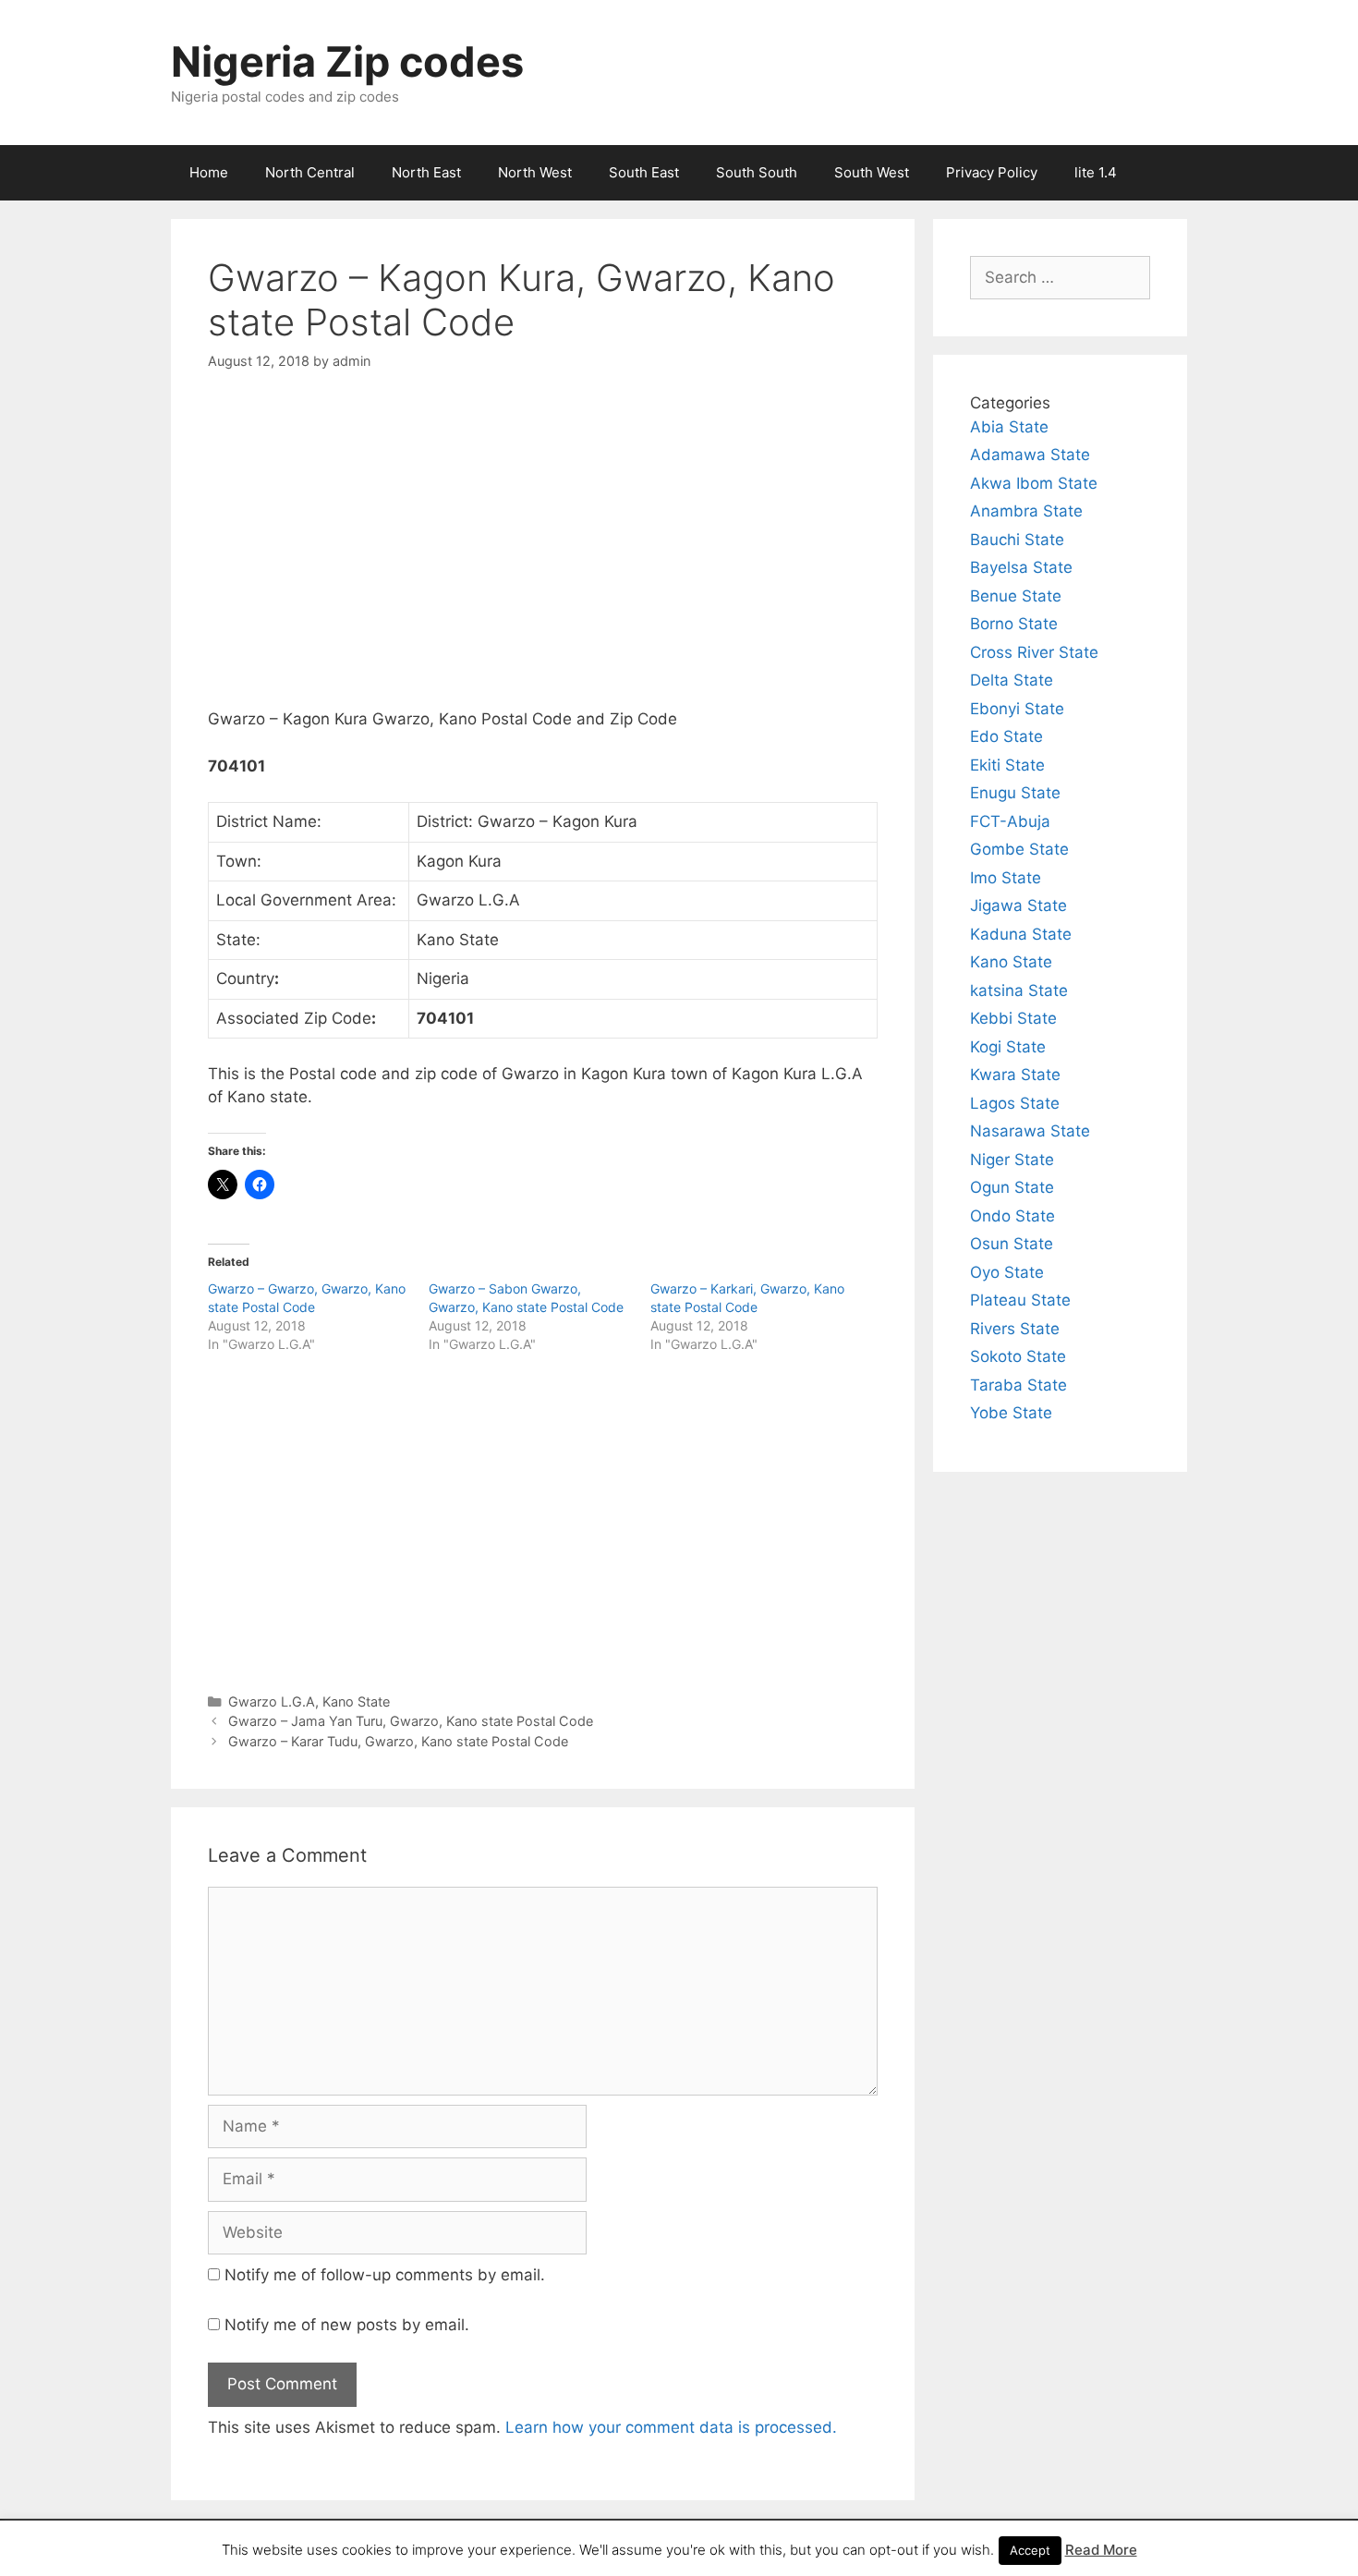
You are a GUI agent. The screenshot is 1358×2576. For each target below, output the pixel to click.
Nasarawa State (1030, 1131)
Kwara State (1015, 1075)
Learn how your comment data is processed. (671, 2427)
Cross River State (1034, 652)
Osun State (1012, 1244)
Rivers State (1015, 1329)
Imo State (1006, 878)
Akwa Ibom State (1034, 483)
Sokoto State (1018, 1356)
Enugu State (1015, 793)
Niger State (1012, 1160)
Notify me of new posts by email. (347, 2325)
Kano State (356, 1701)
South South (757, 172)
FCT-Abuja (1010, 821)
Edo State (1006, 736)
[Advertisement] (543, 555)
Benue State (1016, 596)
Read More (1101, 2550)
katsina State (1019, 990)
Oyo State (1007, 1272)
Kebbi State (1013, 1018)
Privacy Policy (992, 172)
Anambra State (1026, 511)
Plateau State (1020, 1300)
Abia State (1009, 427)
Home (209, 172)
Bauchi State (1017, 540)
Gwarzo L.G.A (272, 1701)
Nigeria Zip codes (347, 61)
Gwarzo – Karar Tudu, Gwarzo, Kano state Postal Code (398, 1741)
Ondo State (1012, 1216)
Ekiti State (1007, 765)
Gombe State (1019, 849)
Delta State (1012, 680)
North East (426, 172)
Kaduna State (1021, 934)
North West (535, 172)
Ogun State (1012, 1187)
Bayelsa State (1021, 567)
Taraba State (1018, 1385)
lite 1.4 (1096, 172)
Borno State (1014, 624)
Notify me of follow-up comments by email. (385, 2275)
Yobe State (1011, 1413)
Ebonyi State (1017, 709)
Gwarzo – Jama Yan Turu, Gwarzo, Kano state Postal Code (411, 1721)
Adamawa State (1030, 455)
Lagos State (1015, 1103)
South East (644, 172)
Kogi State (1008, 1047)
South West (872, 172)
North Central (310, 172)
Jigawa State (1018, 905)
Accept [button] (1030, 2550)
